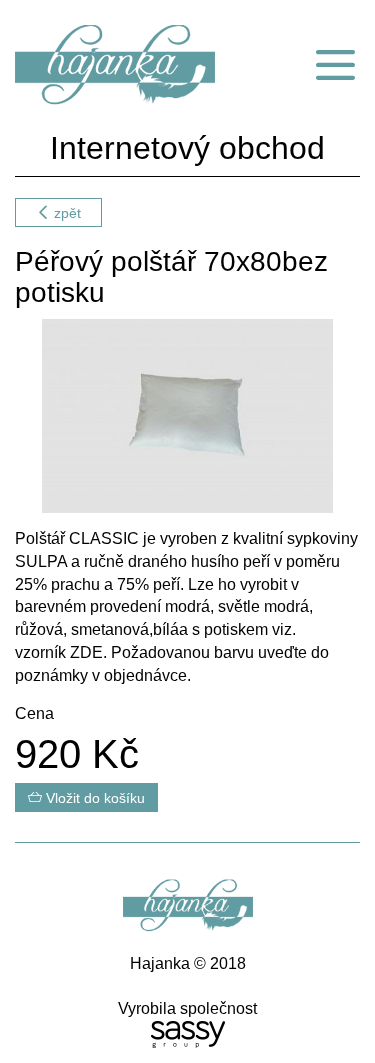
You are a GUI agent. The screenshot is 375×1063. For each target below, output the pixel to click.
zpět (65, 213)
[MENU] (335, 65)
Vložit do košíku (93, 798)
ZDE (86, 652)
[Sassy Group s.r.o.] (187, 1034)
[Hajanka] (125, 65)
